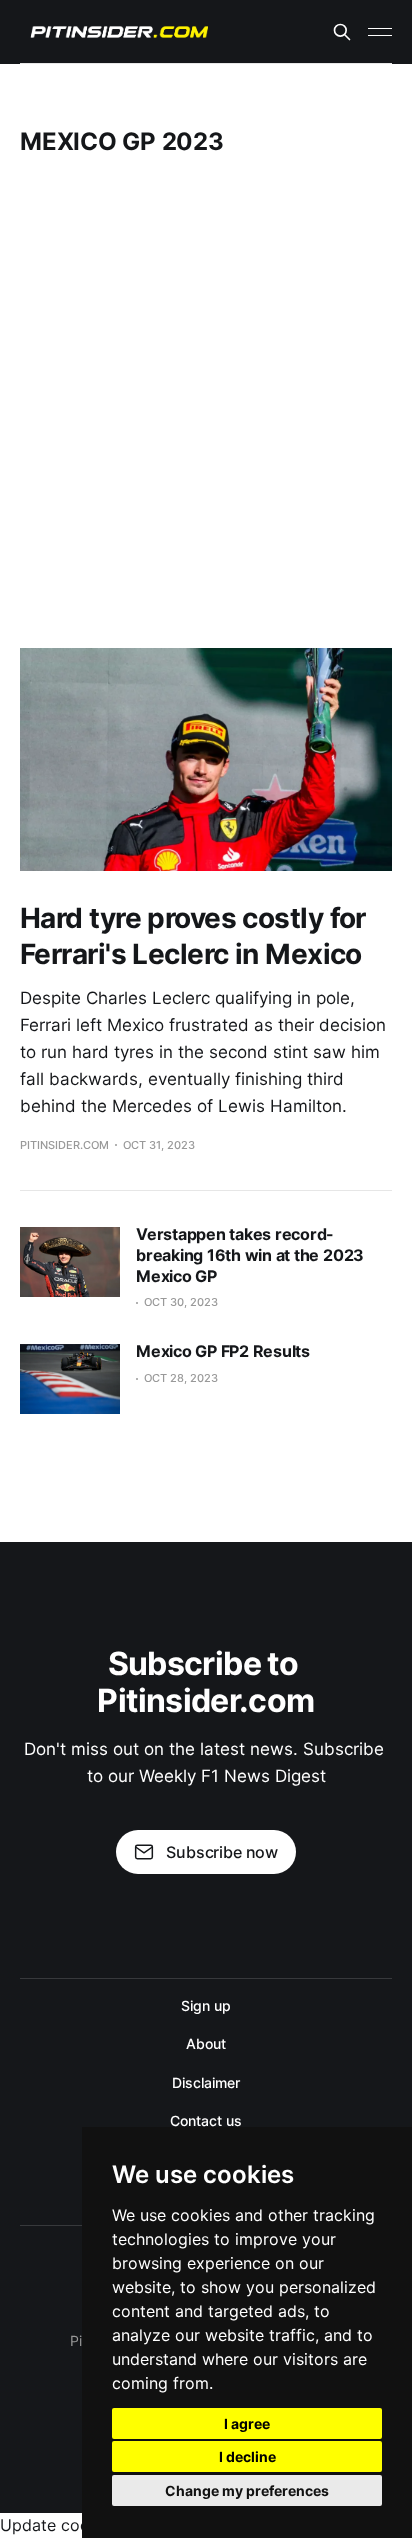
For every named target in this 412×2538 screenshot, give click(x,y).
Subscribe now (222, 1852)
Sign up (205, 2005)
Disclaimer (205, 2082)
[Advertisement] (206, 402)
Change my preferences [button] (247, 2490)
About (206, 2043)
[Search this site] (342, 32)
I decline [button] (247, 2456)
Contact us (205, 2120)
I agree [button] (247, 2423)
